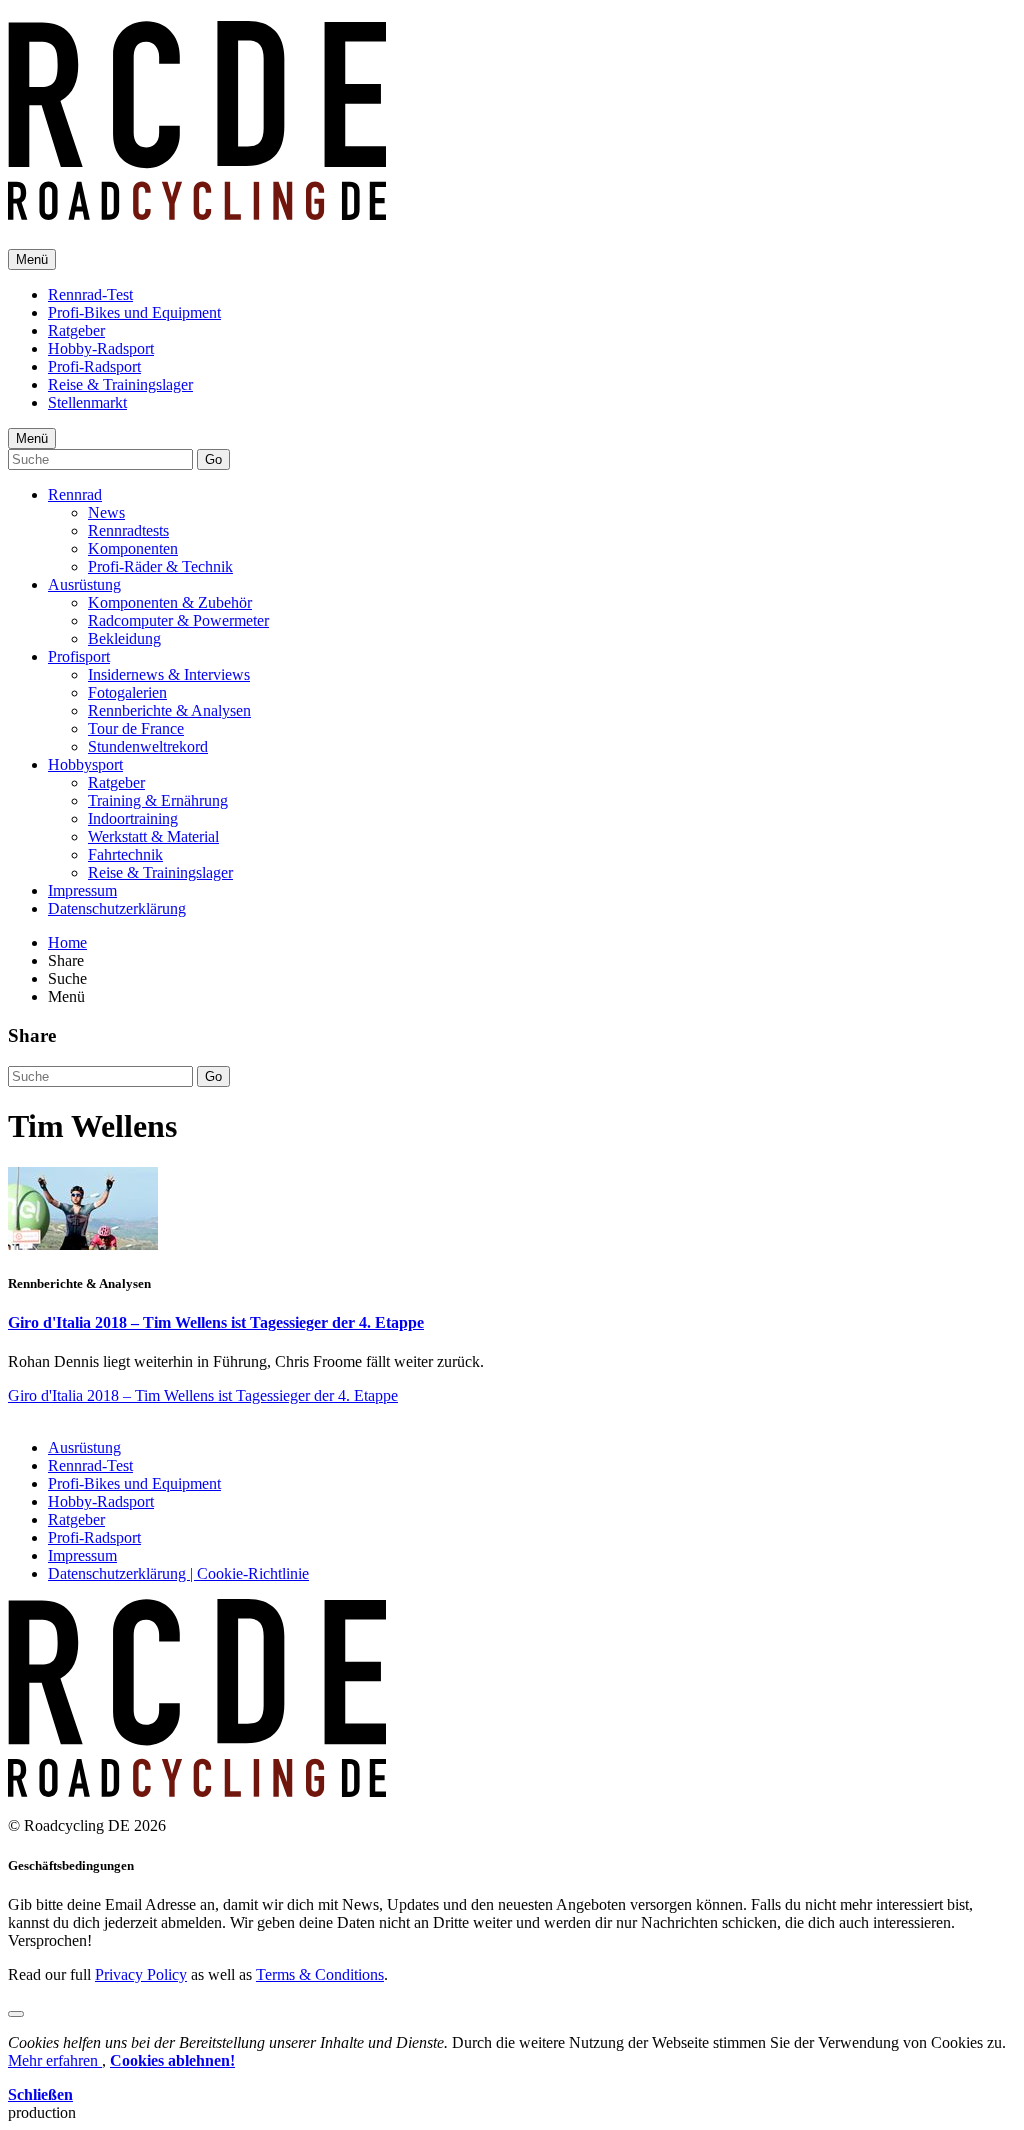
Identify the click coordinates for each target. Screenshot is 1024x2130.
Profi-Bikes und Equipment (134, 312)
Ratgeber (76, 330)
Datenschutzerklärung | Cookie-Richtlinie (178, 1573)
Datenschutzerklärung (117, 908)
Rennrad (75, 494)
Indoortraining (133, 818)
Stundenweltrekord (148, 746)
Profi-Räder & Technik (160, 566)
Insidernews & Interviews (169, 674)
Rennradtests (128, 530)
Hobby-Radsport (101, 348)
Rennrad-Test (90, 294)
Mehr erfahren (55, 2060)
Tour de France (136, 728)
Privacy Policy (141, 1974)
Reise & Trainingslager (120, 384)
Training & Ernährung (158, 800)
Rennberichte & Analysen (169, 710)
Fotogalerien (127, 692)
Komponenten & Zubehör (170, 602)
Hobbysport (85, 764)
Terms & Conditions (320, 1974)
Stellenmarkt (87, 402)
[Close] (16, 2014)
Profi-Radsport (94, 366)
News (106, 512)
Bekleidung (124, 638)
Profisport (79, 656)
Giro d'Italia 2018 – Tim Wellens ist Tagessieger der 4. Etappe (216, 1322)
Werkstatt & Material (153, 836)
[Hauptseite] (197, 209)
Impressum (82, 890)
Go (213, 459)
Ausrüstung (84, 584)
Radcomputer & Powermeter (178, 620)
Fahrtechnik (125, 854)
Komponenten (133, 548)
